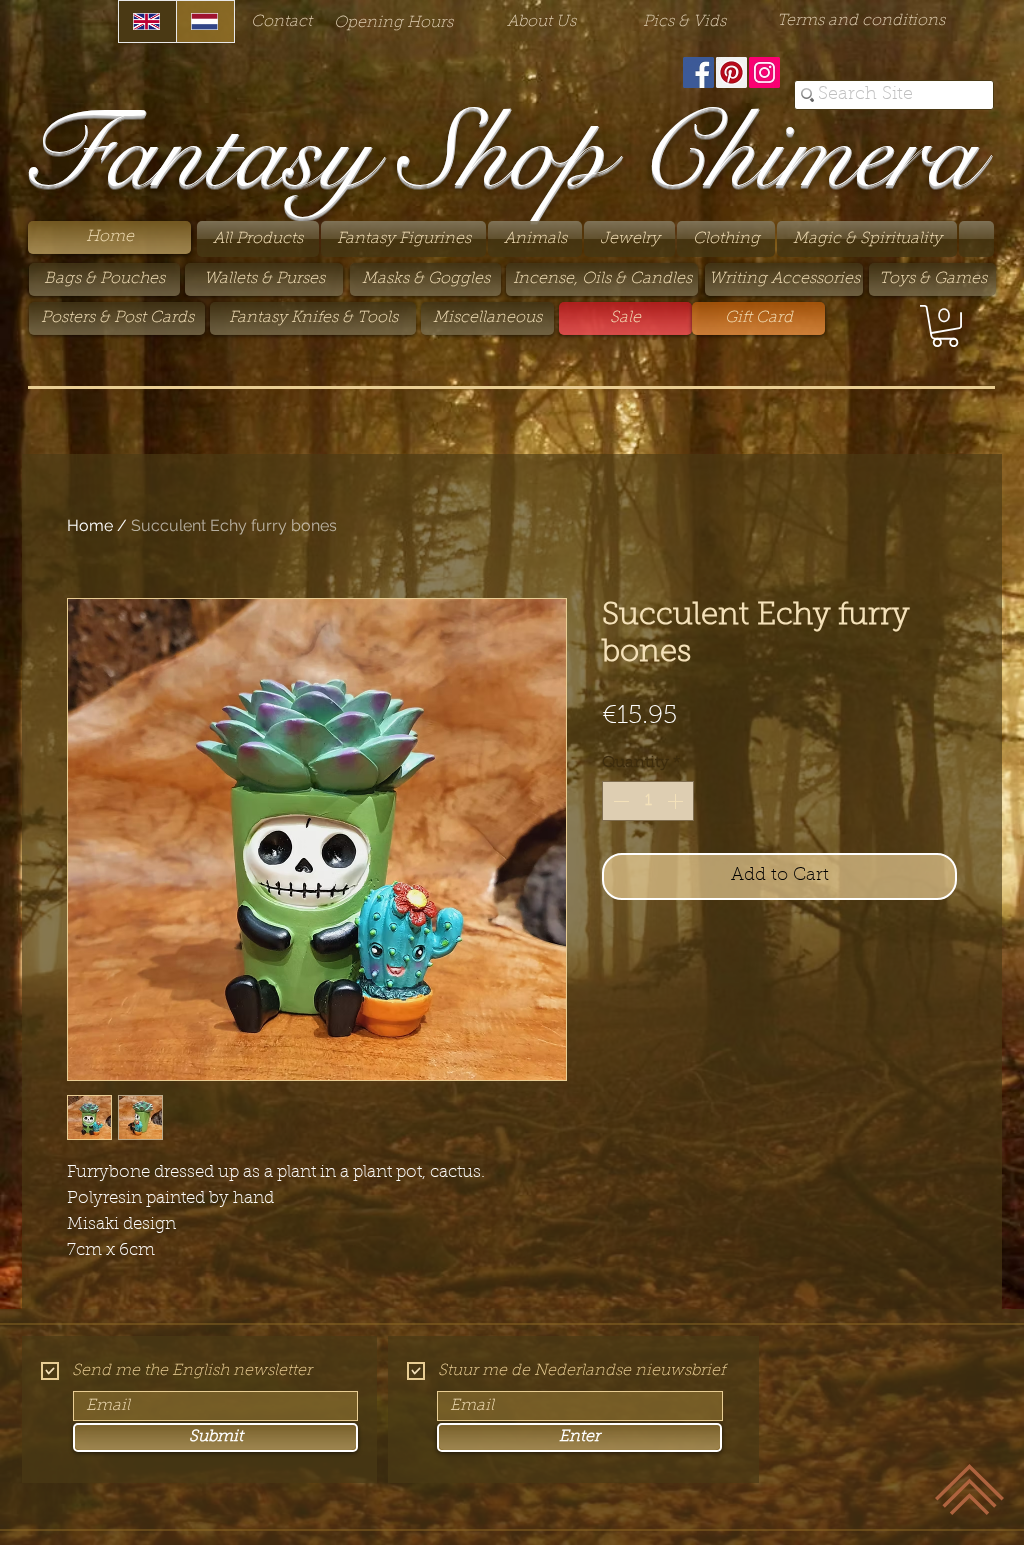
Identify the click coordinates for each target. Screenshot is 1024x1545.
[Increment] (677, 801)
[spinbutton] (648, 801)
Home (90, 525)
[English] (147, 21)
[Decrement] (619, 801)
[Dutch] (205, 21)
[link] (945, 326)
